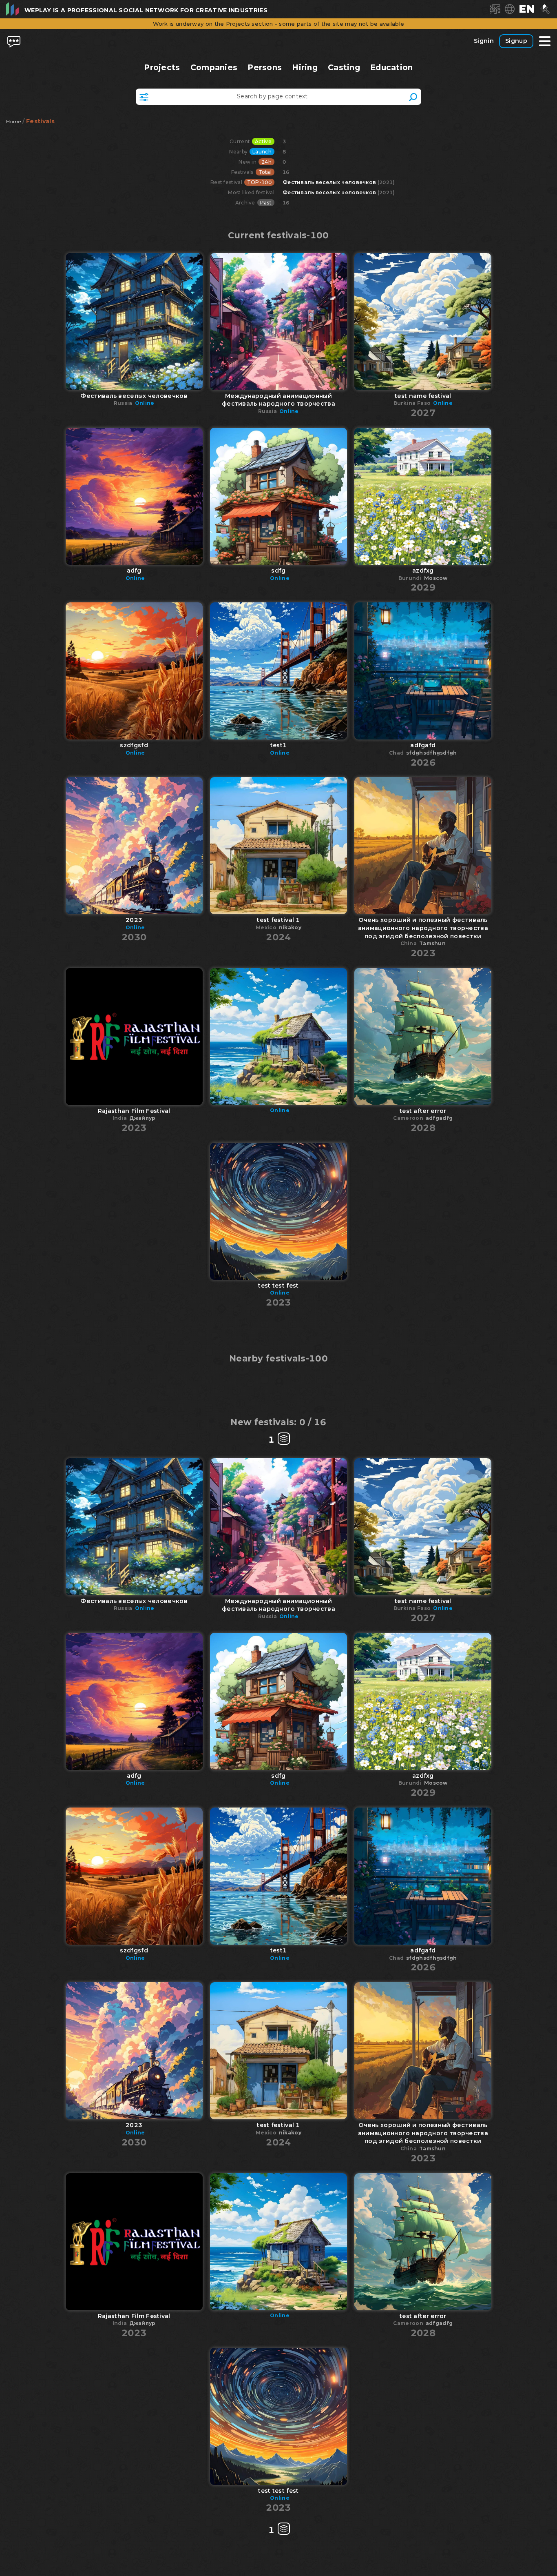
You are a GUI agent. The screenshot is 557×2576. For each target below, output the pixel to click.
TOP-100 (259, 182)
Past (266, 203)
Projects (162, 68)
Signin (484, 41)
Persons (265, 68)
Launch (262, 152)
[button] (527, 9)
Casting (344, 68)
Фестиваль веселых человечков (329, 182)
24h (266, 162)
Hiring (305, 68)
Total (265, 172)
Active (263, 141)
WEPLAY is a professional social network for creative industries (146, 10)
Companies (214, 68)
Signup (516, 41)
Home (13, 121)
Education (392, 68)
